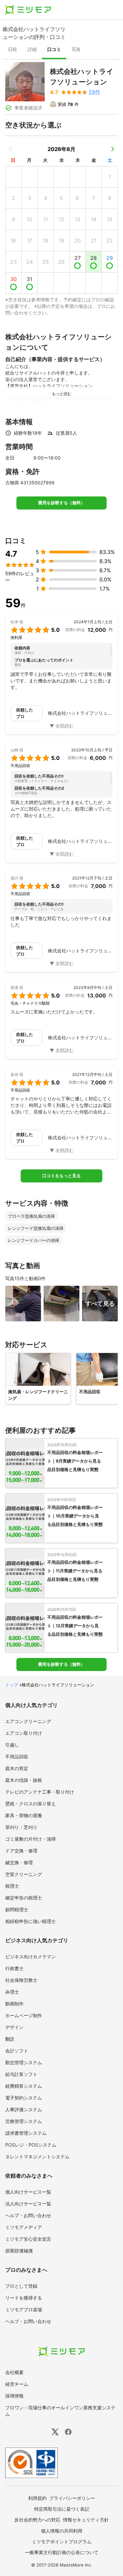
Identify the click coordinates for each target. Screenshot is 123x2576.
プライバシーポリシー (72, 2498)
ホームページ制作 (24, 2015)
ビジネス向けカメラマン (31, 1957)
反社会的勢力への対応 (37, 2520)
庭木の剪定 (17, 1768)
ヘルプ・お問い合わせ (28, 2215)
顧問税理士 (17, 1909)
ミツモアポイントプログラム (62, 2542)
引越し (12, 1745)
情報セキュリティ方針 (86, 2520)
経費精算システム (24, 2086)
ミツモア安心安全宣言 (28, 2239)
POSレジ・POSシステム (31, 2145)
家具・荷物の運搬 (24, 1815)
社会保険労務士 (21, 1980)
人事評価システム (24, 2109)
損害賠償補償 (19, 2251)
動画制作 (14, 2004)
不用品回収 (17, 1756)
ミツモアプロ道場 (24, 2309)
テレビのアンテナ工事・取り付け (40, 1792)
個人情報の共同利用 (62, 2531)
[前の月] (10, 149)
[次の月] (113, 149)
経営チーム (17, 2384)
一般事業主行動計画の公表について (62, 2552)
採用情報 (14, 2396)
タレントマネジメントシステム (37, 2157)
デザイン (14, 2027)
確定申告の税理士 (24, 1898)
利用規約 (37, 2498)
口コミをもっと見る (61, 1176)
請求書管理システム (26, 2133)
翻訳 (10, 2039)
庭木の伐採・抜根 (24, 1780)
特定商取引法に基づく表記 (62, 2509)
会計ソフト (17, 2051)
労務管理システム (24, 2121)
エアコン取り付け (24, 1733)
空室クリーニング (24, 1874)
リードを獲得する (24, 2298)
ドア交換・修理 (21, 1851)
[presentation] (12, 50)
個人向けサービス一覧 (28, 2192)
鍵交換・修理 (19, 1862)
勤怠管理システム (24, 2062)
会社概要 (14, 2372)
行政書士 (14, 1968)
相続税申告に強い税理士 (31, 1921)
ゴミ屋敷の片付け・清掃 (31, 1839)
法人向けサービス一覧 (28, 2204)
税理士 (12, 1886)
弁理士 (12, 1992)
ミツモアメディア (24, 2227)
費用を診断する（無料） (61, 503)
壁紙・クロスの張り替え (31, 1804)
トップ (12, 1685)
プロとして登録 (21, 2286)
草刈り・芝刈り (21, 1827)
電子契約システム (24, 2098)
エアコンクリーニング (28, 1721)
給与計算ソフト (21, 2074)
